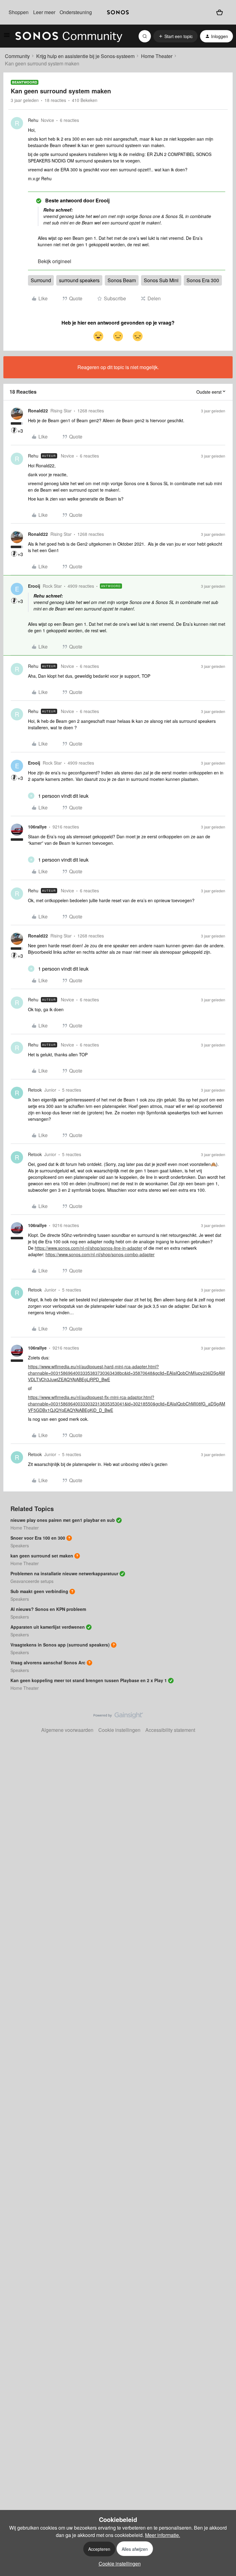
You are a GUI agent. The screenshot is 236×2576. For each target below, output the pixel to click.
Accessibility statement (170, 1730)
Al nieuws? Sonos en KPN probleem (48, 1609)
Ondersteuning (76, 12)
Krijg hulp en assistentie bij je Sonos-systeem (85, 56)
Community (17, 56)
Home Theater (157, 56)
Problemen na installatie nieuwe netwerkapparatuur (64, 1573)
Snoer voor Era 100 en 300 (38, 1538)
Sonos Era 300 (203, 280)
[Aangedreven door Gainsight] (118, 1717)
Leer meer (44, 12)
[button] (7, 37)
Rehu (33, 120)
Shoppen (19, 12)
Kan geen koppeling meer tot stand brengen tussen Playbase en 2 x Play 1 (89, 1680)
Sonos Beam (122, 280)
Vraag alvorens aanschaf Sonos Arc (48, 1662)
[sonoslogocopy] (118, 12)
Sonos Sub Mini (161, 280)
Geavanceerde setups (32, 1581)
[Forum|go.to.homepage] (69, 36)
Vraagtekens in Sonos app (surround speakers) (60, 1645)
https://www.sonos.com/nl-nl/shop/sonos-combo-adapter (100, 1254)
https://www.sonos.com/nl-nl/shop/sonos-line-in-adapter (88, 1248)
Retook (35, 1090)
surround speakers (79, 280)
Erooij (34, 586)
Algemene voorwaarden (67, 1730)
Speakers (20, 1545)
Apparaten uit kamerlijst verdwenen (48, 1627)
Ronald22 (38, 411)
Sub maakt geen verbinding (39, 1591)
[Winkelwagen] (220, 12)
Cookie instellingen (119, 1730)
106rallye (37, 827)
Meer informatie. (163, 2535)
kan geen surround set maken (42, 1556)
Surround (41, 280)
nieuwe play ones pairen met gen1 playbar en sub (63, 1520)
